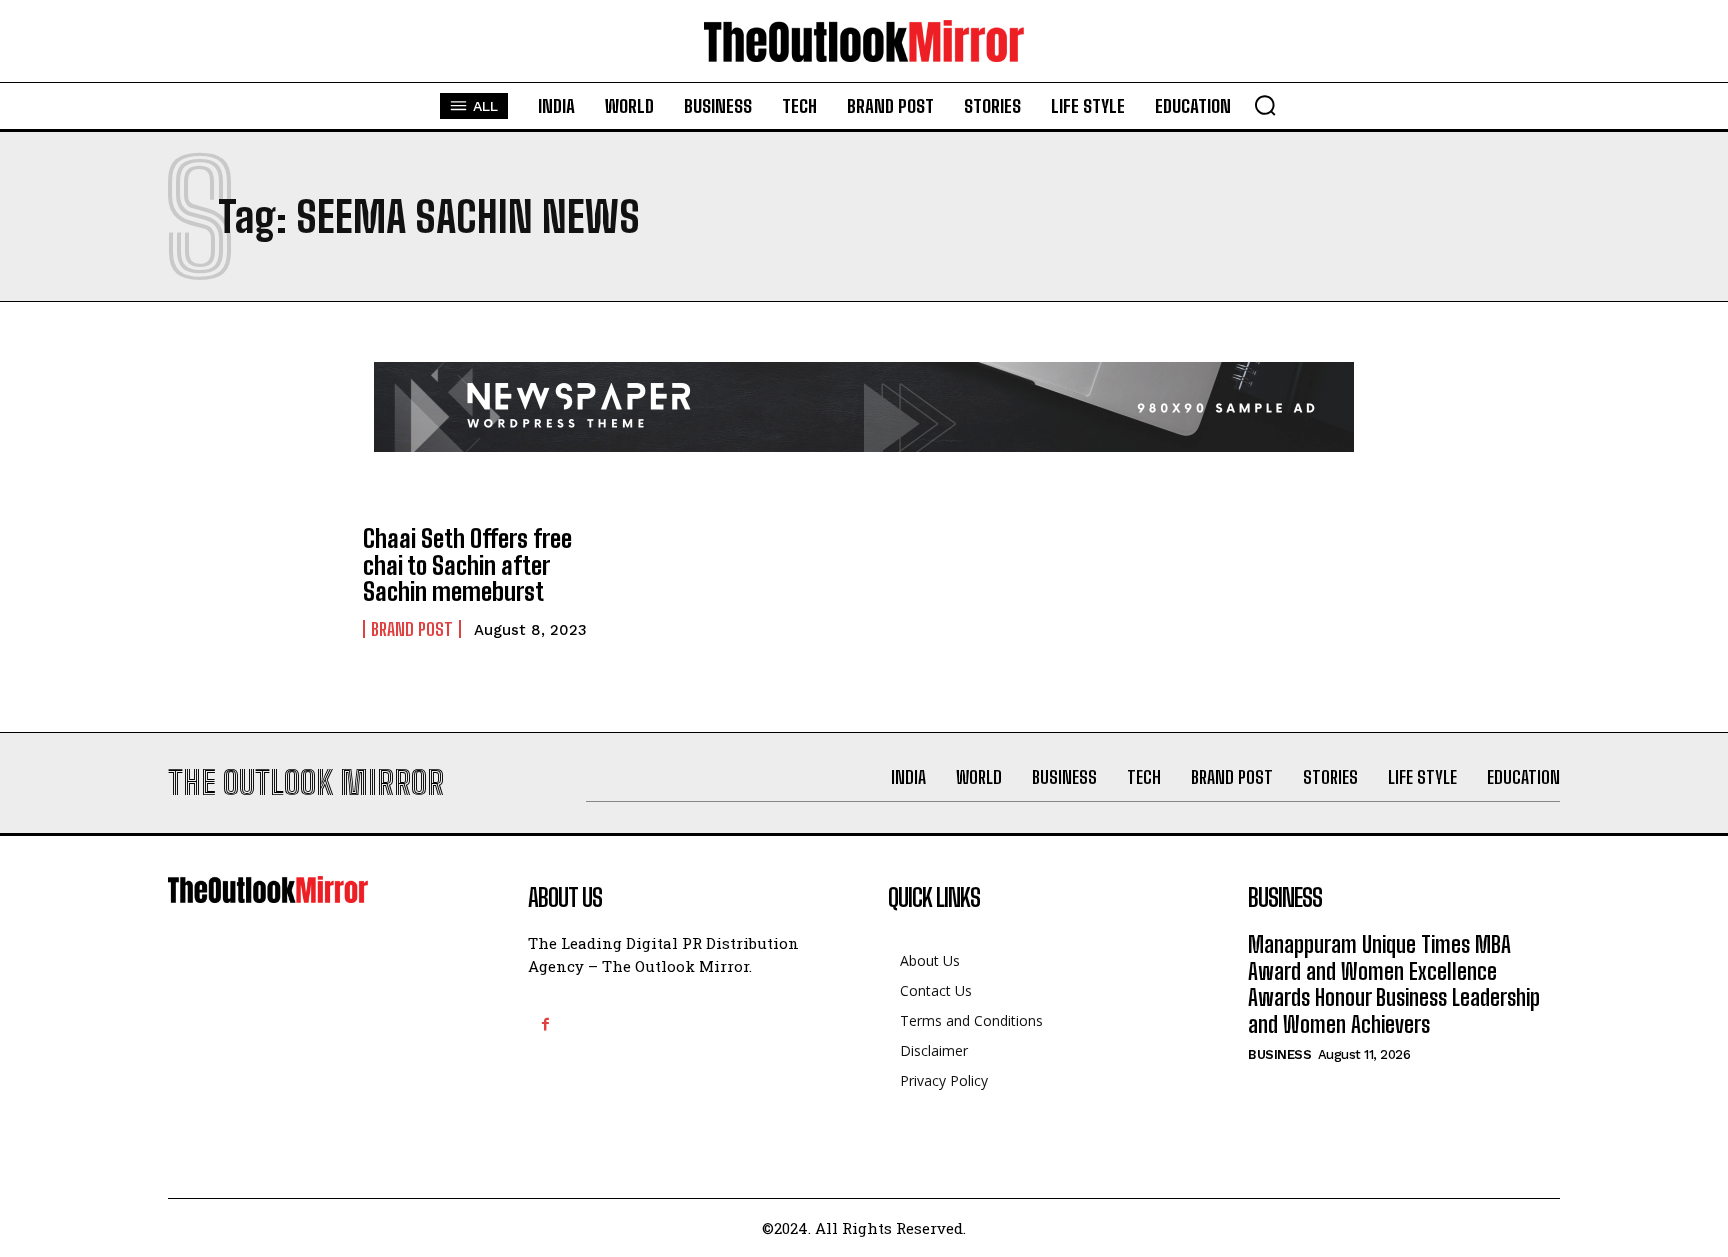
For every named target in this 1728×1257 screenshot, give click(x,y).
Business (1279, 1054)
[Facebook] (545, 1024)
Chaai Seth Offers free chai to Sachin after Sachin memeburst (467, 565)
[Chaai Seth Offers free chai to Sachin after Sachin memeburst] (255, 582)
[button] (1265, 105)
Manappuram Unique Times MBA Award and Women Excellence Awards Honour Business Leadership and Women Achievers (1394, 984)
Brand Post (412, 629)
